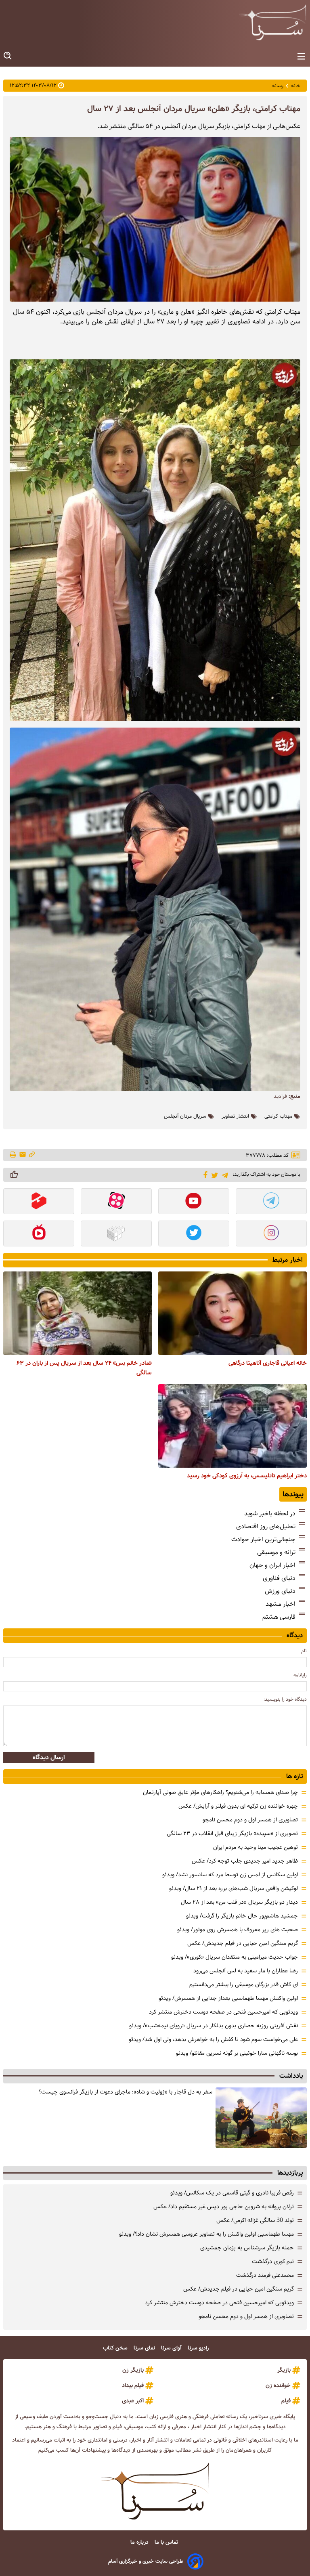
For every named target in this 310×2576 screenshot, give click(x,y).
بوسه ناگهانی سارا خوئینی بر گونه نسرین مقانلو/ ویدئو (237, 2053)
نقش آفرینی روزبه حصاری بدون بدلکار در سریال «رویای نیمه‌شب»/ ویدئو (214, 2026)
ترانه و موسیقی (276, 1552)
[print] (14, 1155)
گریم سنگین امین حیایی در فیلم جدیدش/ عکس (243, 1943)
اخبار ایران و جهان (272, 1565)
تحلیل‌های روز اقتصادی (266, 1526)
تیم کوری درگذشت (273, 2261)
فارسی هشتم (279, 1617)
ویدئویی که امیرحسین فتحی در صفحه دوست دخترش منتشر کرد (223, 2012)
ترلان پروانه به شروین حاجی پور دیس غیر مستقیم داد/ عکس (224, 2207)
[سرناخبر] (272, 22)
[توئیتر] (213, 1175)
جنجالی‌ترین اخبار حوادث (263, 1539)
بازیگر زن (133, 2370)
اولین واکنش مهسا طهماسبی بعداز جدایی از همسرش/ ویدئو (228, 1998)
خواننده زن (278, 2385)
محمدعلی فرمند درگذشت (265, 2275)
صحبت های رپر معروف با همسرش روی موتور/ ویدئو (238, 1930)
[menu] (301, 57)
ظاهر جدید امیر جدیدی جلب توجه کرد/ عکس (245, 1861)
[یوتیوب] (194, 1202)
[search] (8, 56)
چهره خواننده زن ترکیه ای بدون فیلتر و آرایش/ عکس (238, 1806)
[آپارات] (116, 1202)
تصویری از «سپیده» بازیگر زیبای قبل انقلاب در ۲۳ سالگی (232, 1833)
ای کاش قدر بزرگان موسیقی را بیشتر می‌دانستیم (244, 1984)
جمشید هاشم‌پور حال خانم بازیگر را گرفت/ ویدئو (242, 1916)
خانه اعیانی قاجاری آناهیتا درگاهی (268, 1363)
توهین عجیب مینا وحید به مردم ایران (256, 1847)
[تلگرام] (223, 1174)
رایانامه (300, 1675)
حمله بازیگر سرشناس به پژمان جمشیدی (247, 2248)
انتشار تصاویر (235, 1116)
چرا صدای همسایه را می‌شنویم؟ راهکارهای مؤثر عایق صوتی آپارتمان (220, 1792)
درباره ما (140, 2542)
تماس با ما (167, 2542)
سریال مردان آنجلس (185, 1116)
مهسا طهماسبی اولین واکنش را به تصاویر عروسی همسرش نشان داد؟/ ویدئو (206, 2234)
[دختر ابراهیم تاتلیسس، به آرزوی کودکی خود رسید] (232, 1426)
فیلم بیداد (133, 2385)
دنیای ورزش (280, 1591)
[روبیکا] (116, 1234)
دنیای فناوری (279, 1578)
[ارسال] (23, 1155)
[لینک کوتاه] (32, 1155)
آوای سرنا (172, 2348)
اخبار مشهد (281, 1604)
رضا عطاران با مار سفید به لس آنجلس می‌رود (246, 1971)
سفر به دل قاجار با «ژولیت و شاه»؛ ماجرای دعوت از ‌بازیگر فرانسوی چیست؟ (126, 2092)
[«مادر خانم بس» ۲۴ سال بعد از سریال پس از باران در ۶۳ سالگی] (77, 1313)
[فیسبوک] (204, 1174)
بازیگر (284, 2370)
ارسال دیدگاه (49, 1757)
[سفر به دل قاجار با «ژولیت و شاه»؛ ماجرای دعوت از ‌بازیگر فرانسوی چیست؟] (261, 2118)
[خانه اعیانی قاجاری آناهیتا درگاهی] (232, 1313)
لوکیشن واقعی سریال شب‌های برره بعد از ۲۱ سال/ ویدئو (234, 1888)
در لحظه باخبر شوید (270, 1514)
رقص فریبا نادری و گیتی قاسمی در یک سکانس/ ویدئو (232, 2193)
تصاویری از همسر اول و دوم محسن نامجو (250, 1820)
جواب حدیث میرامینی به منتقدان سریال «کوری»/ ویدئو (235, 1957)
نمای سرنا (145, 2348)
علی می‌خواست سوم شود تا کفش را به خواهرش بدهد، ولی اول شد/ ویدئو (213, 2039)
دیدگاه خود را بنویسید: (285, 1699)
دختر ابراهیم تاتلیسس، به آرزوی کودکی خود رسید (247, 1476)
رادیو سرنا (199, 2348)
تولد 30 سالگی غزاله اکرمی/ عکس (255, 2220)
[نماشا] (39, 1234)
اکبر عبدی (133, 2401)
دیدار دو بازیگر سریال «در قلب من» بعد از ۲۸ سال (239, 1902)
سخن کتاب (116, 2348)
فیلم (286, 2401)
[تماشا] (39, 1202)
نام (304, 1651)
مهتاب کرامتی (278, 1116)
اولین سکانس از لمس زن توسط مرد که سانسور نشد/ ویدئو (230, 1875)
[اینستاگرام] (271, 1234)
